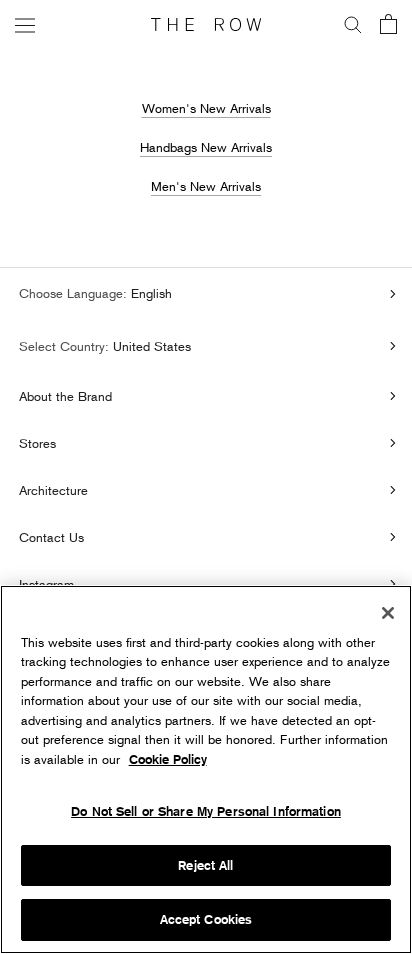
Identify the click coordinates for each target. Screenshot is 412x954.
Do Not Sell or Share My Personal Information (206, 811)
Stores (37, 443)
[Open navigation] (25, 24)
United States (150, 346)
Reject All (205, 865)
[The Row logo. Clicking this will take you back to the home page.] (206, 25)
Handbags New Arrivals (206, 147)
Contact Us (51, 537)
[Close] (388, 613)
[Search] (353, 25)
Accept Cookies (206, 919)
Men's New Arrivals (206, 186)
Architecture (53, 490)
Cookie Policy (168, 759)
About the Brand (65, 396)
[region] (206, 769)
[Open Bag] (388, 25)
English (149, 293)
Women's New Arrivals (206, 108)
